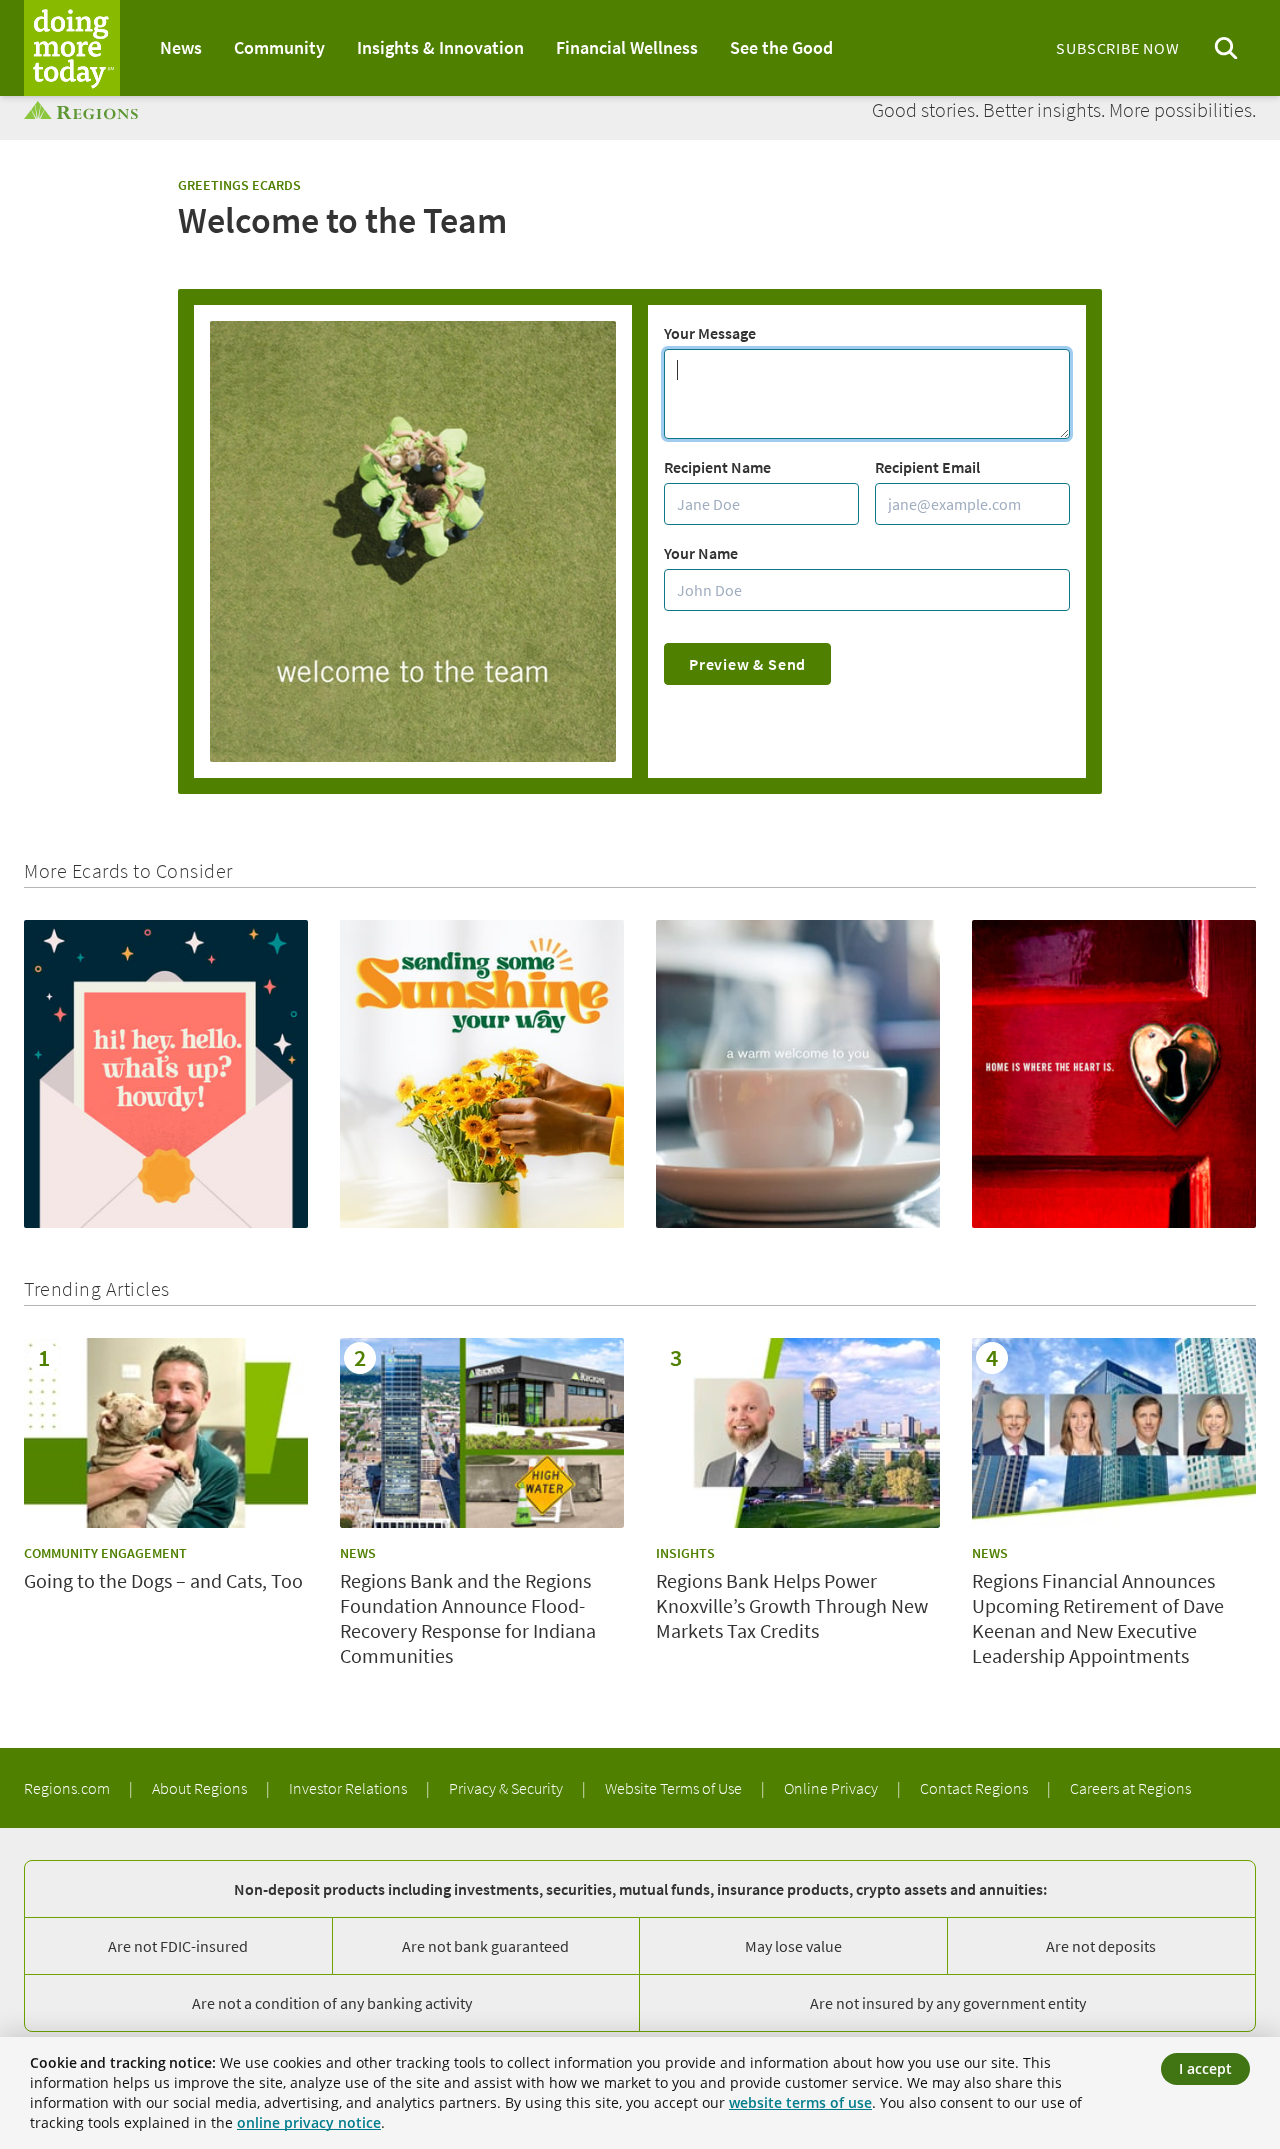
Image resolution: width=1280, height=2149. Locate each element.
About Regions (201, 1788)
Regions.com (68, 1788)
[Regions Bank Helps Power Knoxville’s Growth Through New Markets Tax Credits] (798, 1432)
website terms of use (800, 2102)
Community (279, 47)
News (181, 47)
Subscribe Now (1117, 48)
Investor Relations (349, 1788)
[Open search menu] (1226, 48)
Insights (685, 1553)
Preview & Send (747, 664)
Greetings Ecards (239, 185)
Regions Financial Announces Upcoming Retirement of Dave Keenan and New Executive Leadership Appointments (1098, 1618)
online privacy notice (309, 2122)
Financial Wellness (627, 47)
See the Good (781, 47)
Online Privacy (832, 1788)
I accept (1205, 2068)
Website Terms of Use (675, 1788)
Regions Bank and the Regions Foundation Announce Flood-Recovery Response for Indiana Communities (468, 1618)
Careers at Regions (1130, 1788)
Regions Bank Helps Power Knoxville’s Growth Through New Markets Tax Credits (792, 1605)
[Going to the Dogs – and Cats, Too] (166, 1432)
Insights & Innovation (440, 47)
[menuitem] (181, 48)
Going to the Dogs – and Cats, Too (163, 1580)
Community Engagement (105, 1553)
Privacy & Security (507, 1788)
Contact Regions (975, 1788)
